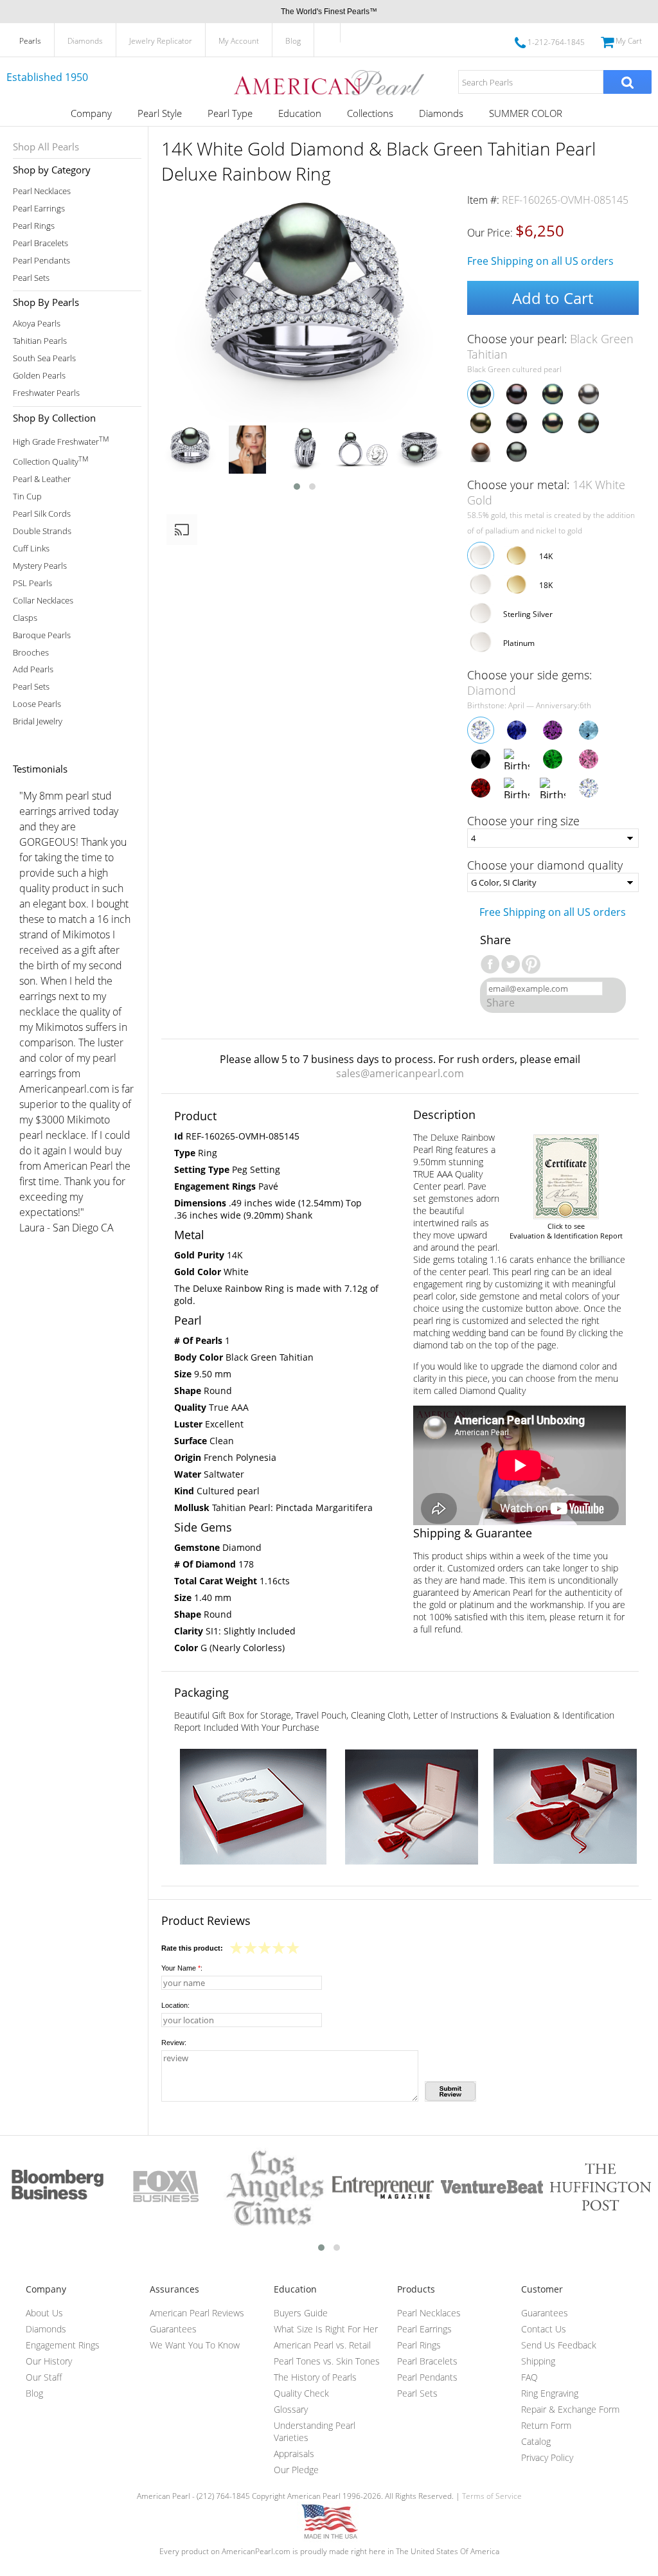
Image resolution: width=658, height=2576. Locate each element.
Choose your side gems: (529, 683)
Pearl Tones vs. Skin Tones (327, 2361)
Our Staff (44, 2377)
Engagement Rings (63, 2345)
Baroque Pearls (42, 635)
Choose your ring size (523, 821)
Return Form (546, 2425)
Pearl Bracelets (40, 243)
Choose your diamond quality (545, 865)
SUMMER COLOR (526, 113)
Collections (370, 113)
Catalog (536, 2441)
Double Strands (42, 531)
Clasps (25, 618)
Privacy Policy (547, 2457)
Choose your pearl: (550, 346)
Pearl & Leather (42, 479)
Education (300, 113)
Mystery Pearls (40, 566)
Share (501, 1003)
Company (91, 113)
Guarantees (173, 2329)
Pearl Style (160, 113)
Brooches (31, 653)
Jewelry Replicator (161, 41)
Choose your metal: (546, 492)
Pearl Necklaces (42, 191)
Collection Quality (50, 461)
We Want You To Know (195, 2345)
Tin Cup (27, 496)
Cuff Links (31, 549)
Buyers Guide (301, 2313)
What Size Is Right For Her (326, 2329)
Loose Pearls (37, 704)
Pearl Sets (31, 278)
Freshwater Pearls (46, 393)
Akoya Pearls (37, 324)
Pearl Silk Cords (42, 514)
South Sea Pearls (44, 358)
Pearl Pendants (41, 261)
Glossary (291, 2409)
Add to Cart (553, 298)
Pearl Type (230, 113)
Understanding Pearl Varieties (315, 2431)
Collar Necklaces (43, 601)
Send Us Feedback (559, 2345)
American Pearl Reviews (197, 2313)
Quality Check (301, 2393)
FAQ (529, 2377)
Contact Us (544, 2329)
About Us (44, 2313)
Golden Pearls (39, 376)
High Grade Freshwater (61, 441)
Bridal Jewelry (38, 721)
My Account (239, 41)
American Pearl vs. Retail (322, 2345)
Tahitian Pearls (40, 341)
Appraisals (294, 2454)
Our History (49, 2361)
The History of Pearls (315, 2377)
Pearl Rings (34, 226)
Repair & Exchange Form (570, 2409)
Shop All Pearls (46, 147)
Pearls (30, 41)
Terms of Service (492, 2496)
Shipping (538, 2361)
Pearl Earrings (39, 209)
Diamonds (85, 41)
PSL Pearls (32, 583)
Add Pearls (33, 669)
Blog (293, 41)
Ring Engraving (550, 2393)
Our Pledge (296, 2470)
